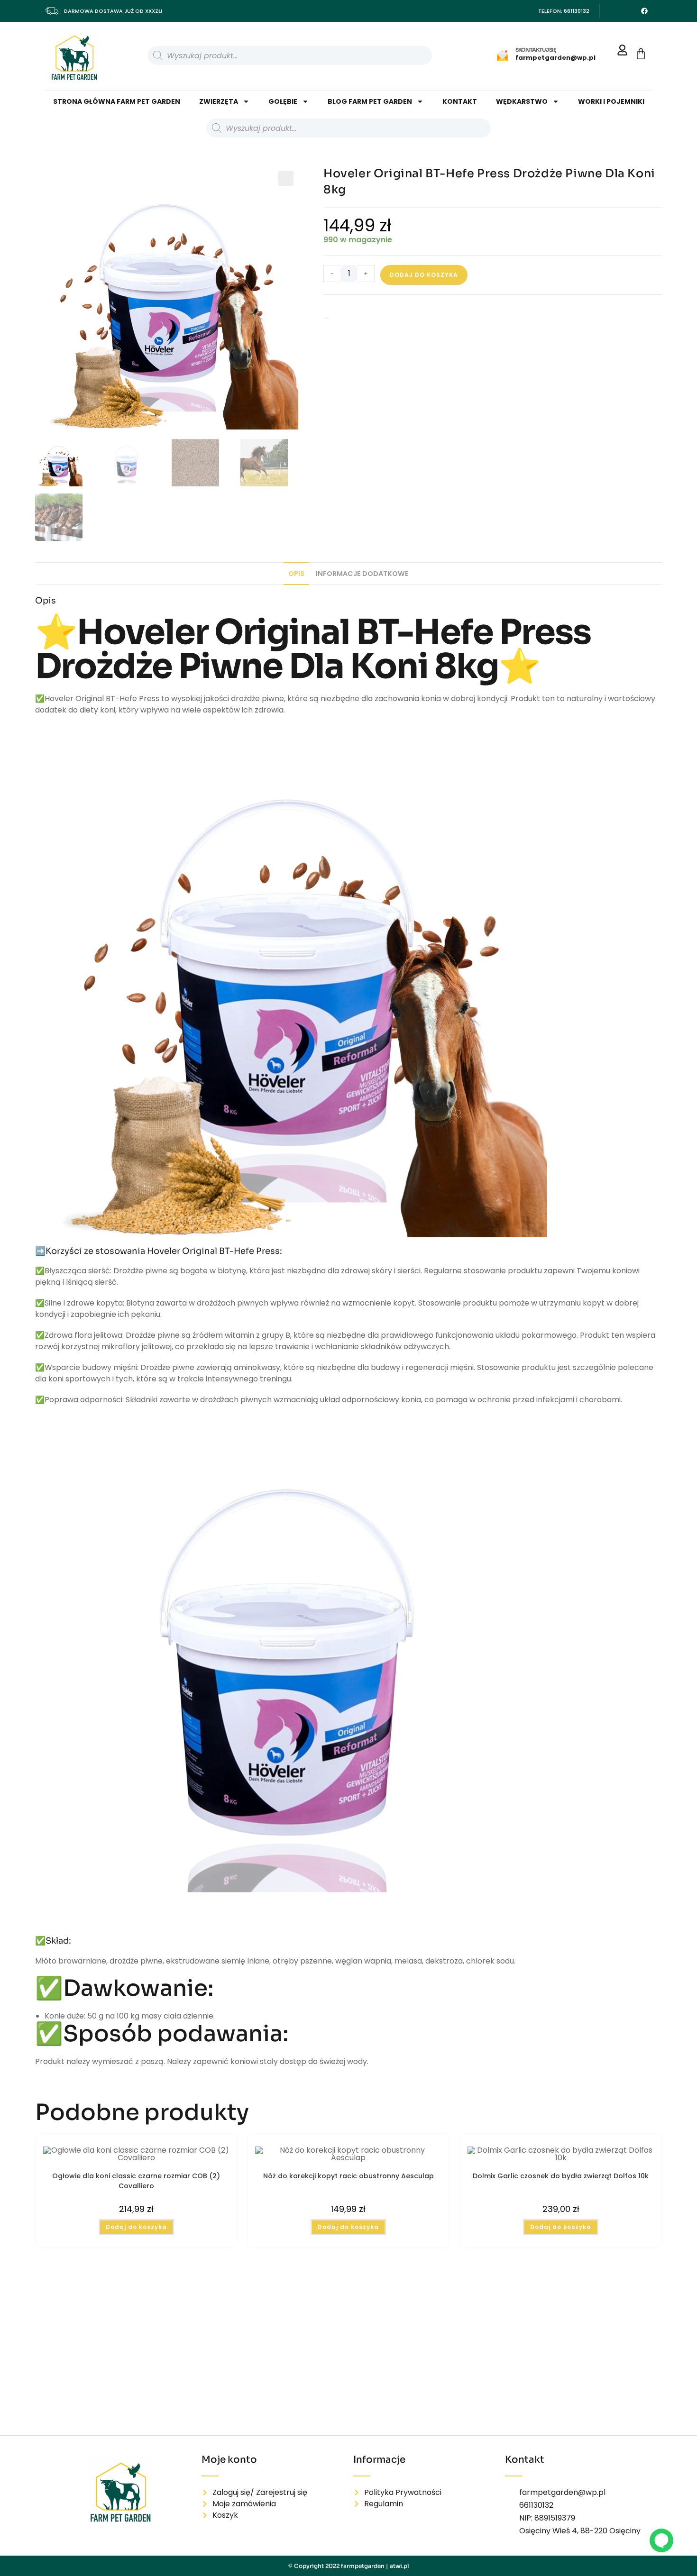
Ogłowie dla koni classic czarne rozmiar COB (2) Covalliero (136, 2180)
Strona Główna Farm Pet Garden (117, 101)
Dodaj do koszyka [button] (136, 2227)
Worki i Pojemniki (611, 101)
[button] (286, 178)
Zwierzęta (219, 101)
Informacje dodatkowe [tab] (362, 574)
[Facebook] (644, 11)
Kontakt (460, 101)
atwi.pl (399, 2566)
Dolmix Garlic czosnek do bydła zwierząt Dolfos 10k (561, 2176)
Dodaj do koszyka (424, 275)
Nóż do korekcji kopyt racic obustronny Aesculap (348, 2176)
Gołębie (283, 101)
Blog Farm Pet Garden (370, 101)
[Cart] (641, 54)
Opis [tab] (296, 574)
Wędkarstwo (522, 101)
